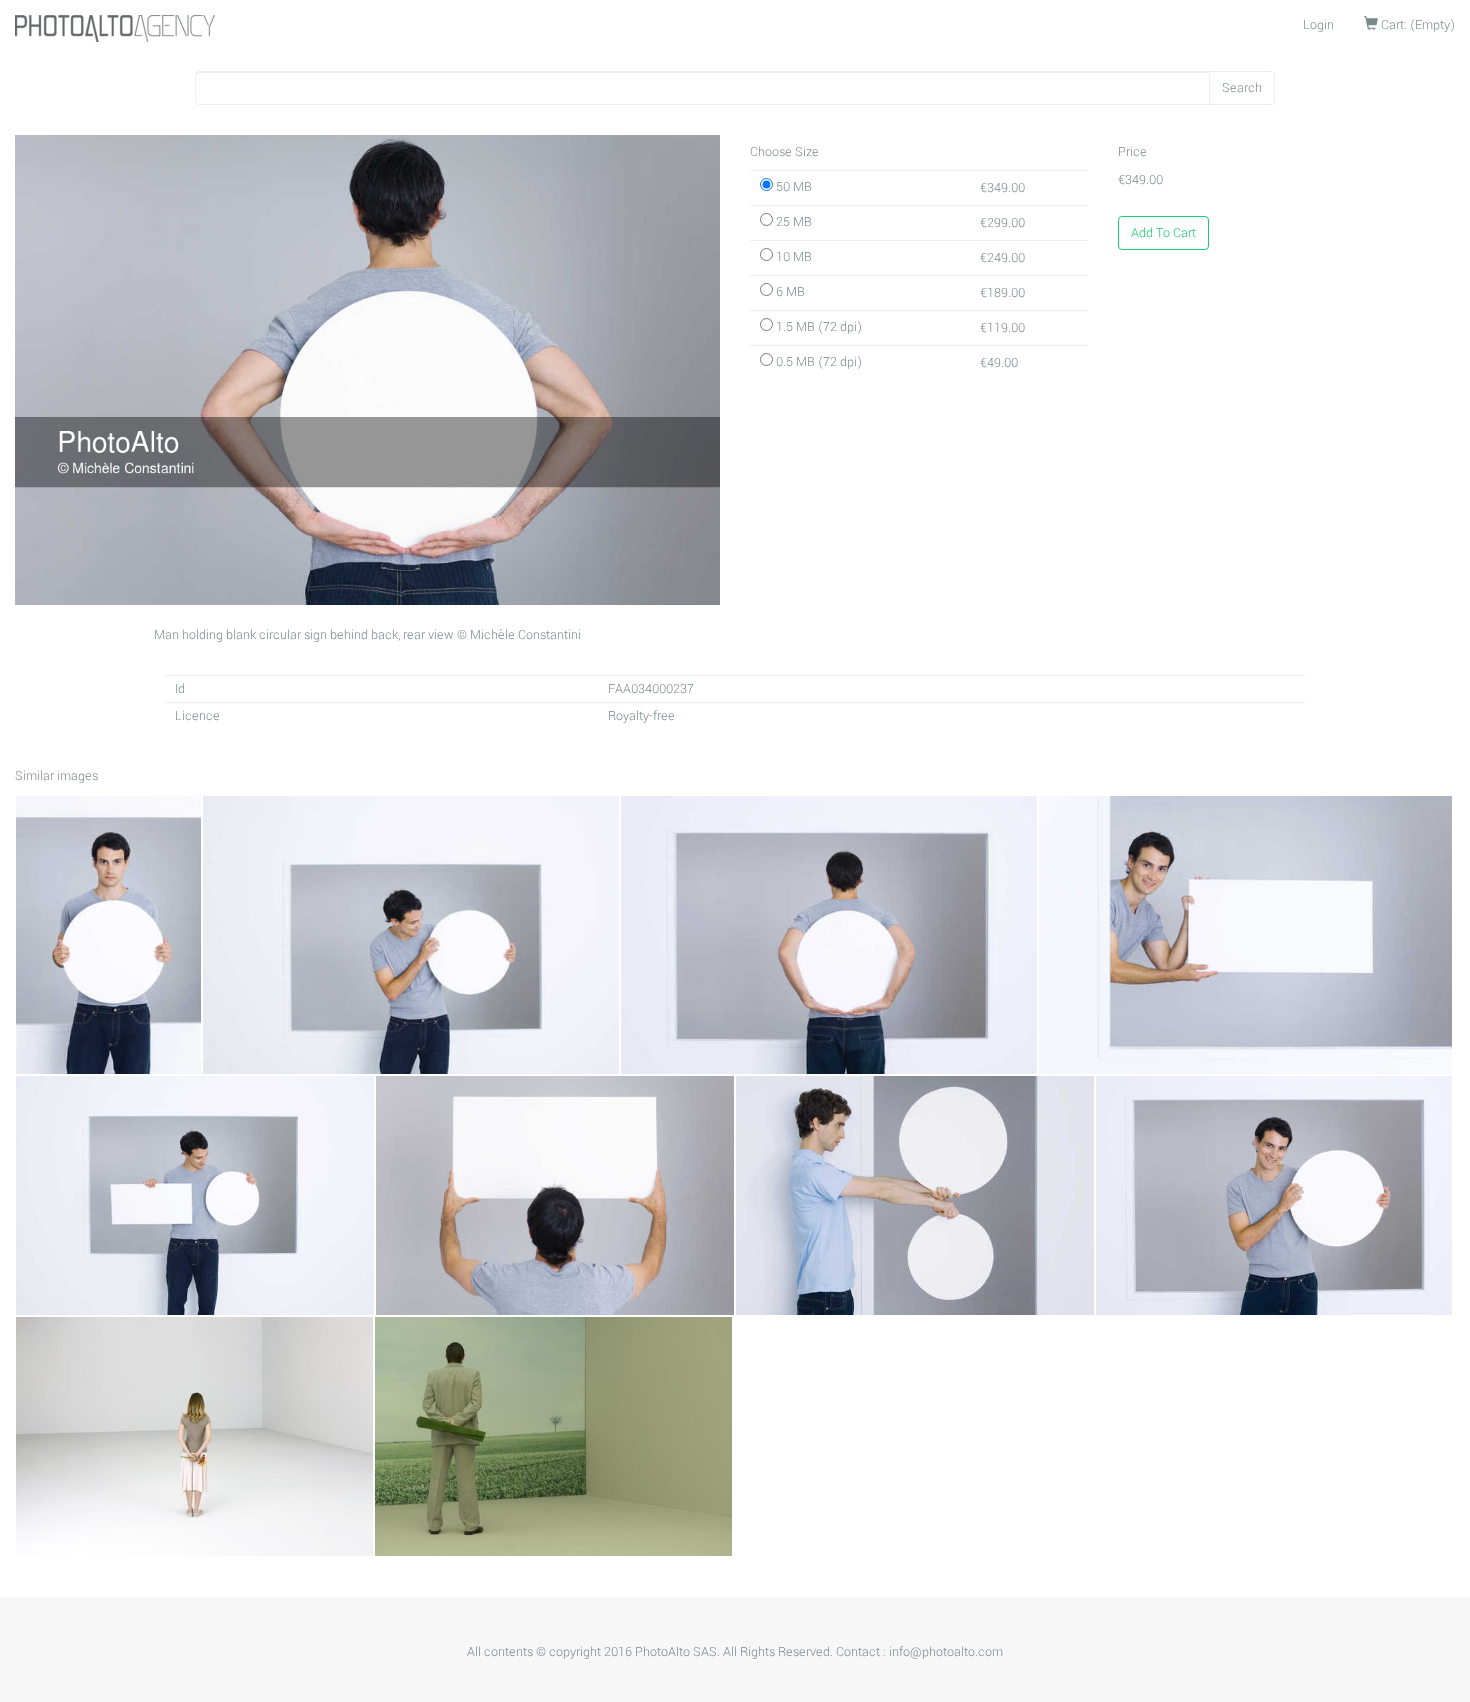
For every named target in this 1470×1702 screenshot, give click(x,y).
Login (1318, 25)
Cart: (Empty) (1416, 25)
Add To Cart (1163, 233)
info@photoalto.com (946, 1652)
